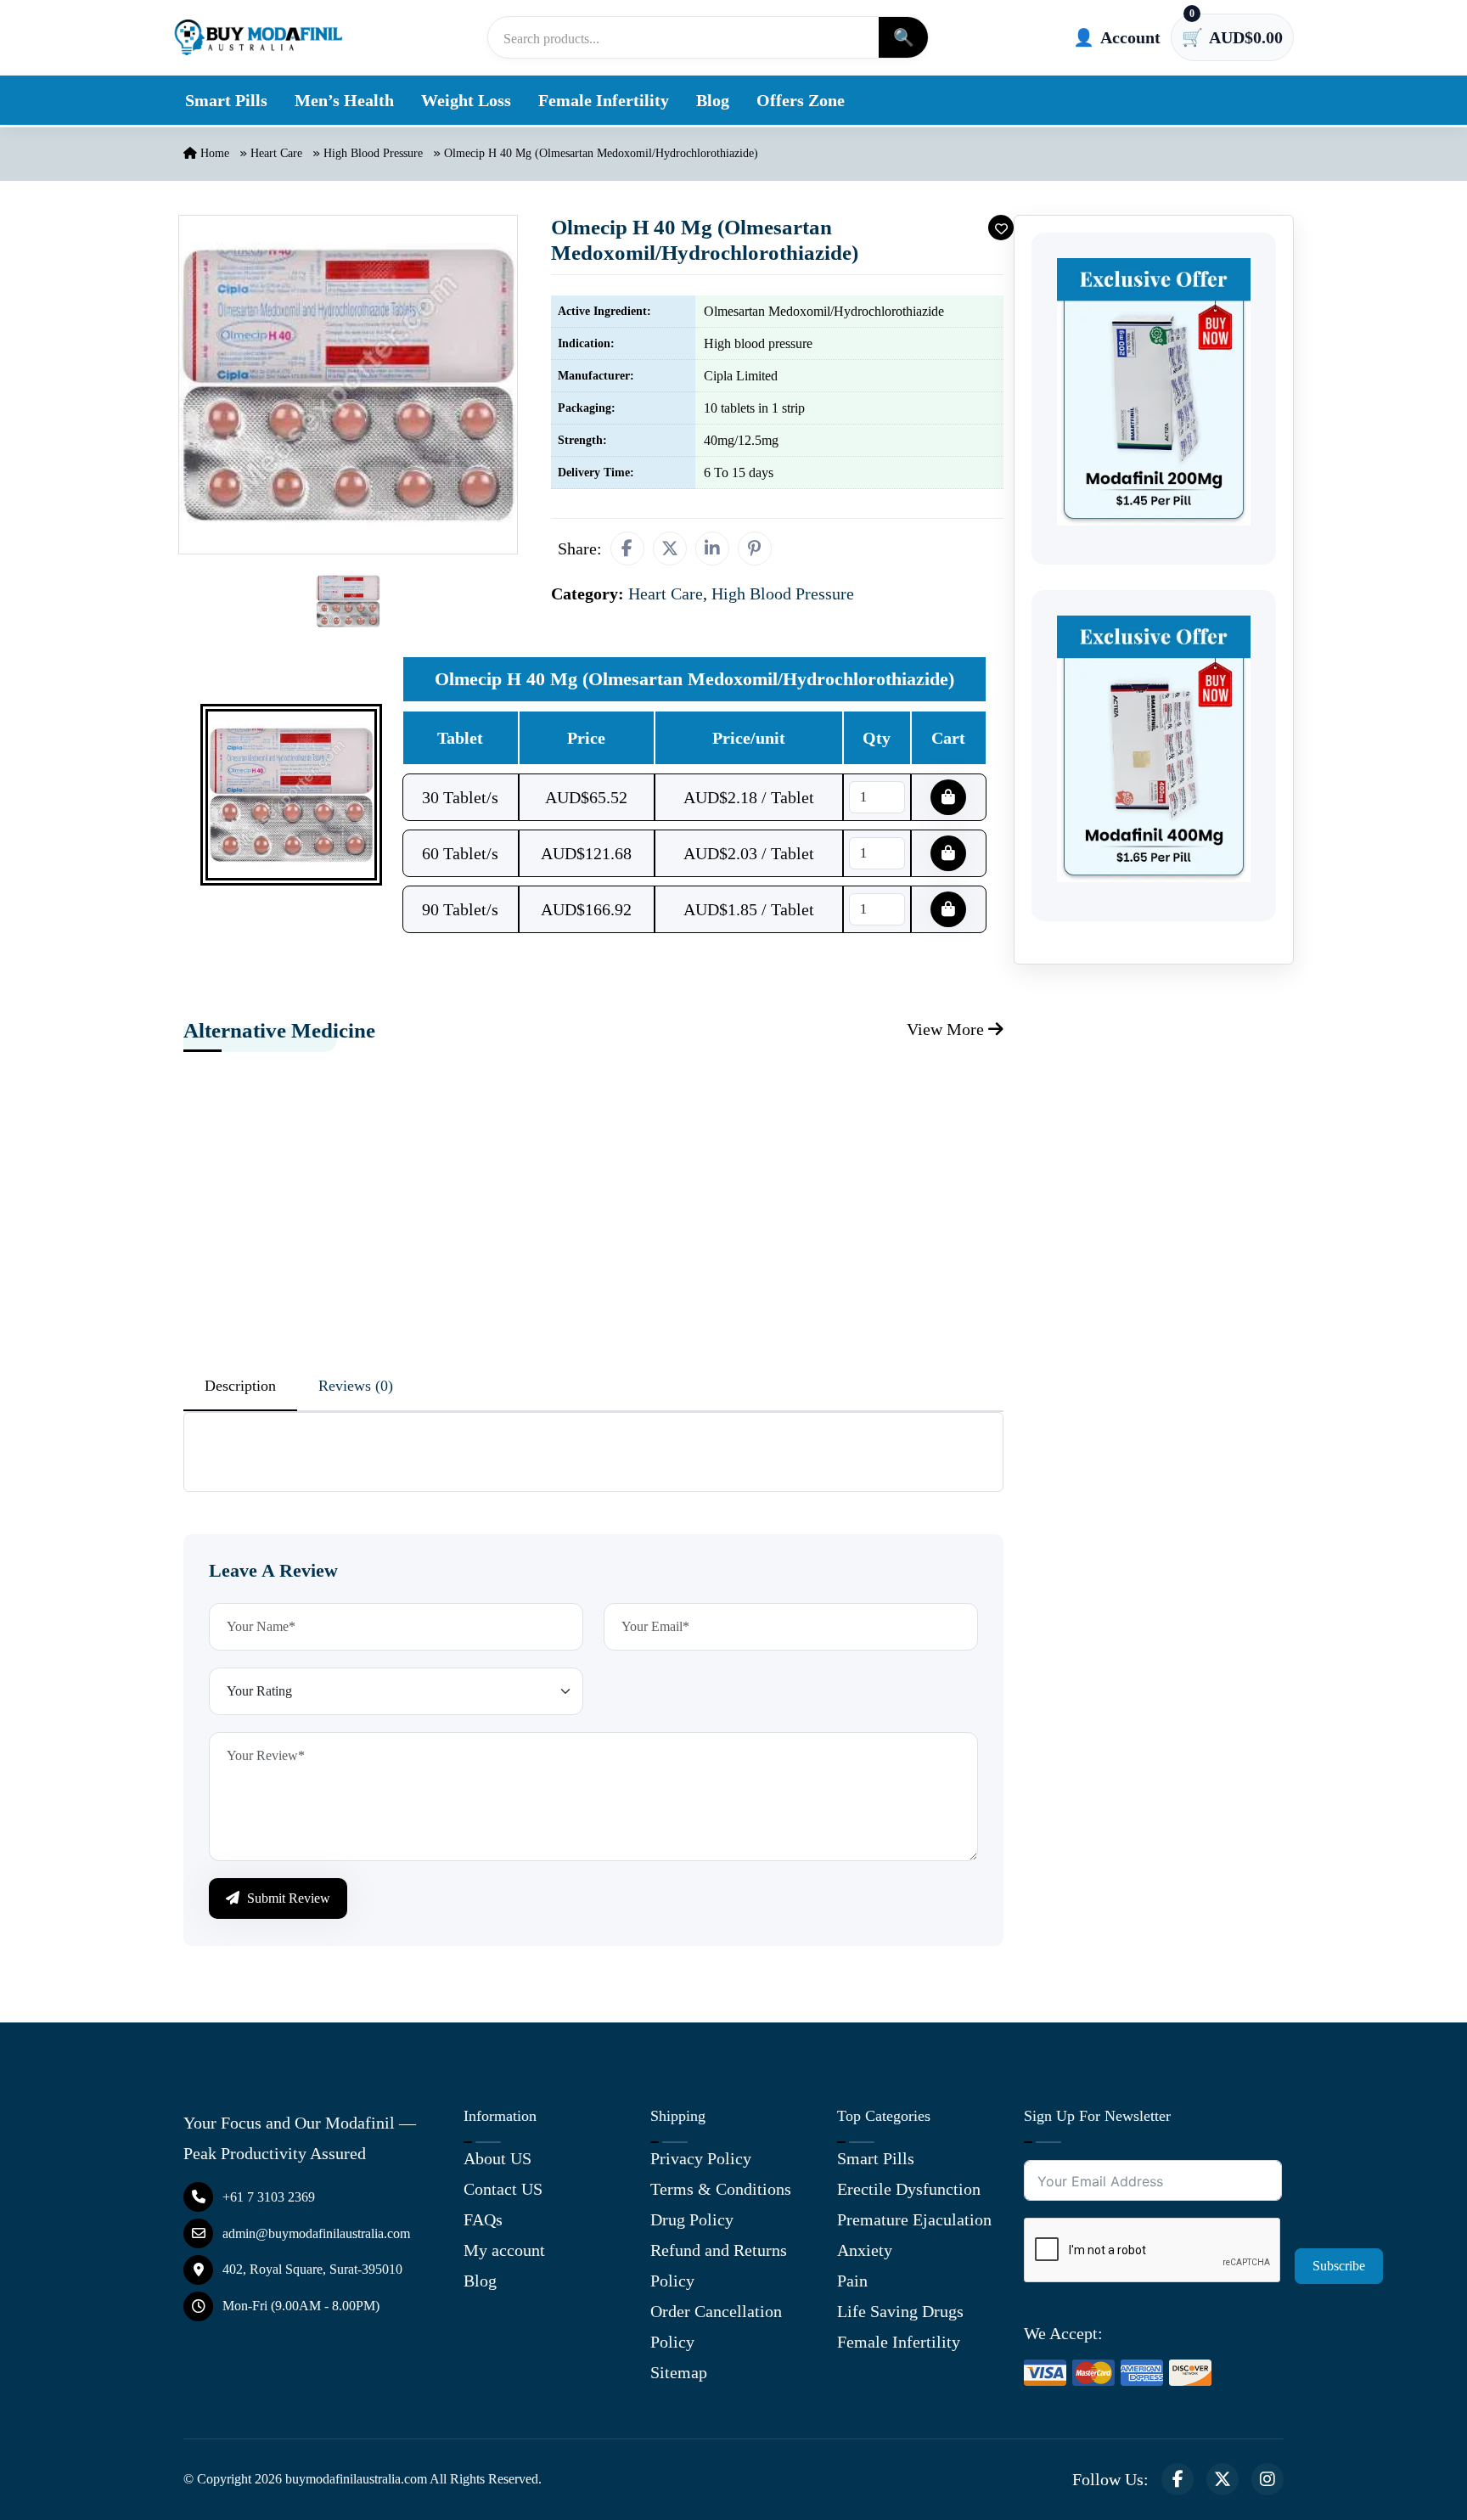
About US (497, 2158)
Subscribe (1339, 2266)
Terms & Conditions (721, 2189)
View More (947, 1029)
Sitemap (679, 2372)
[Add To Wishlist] (1001, 228)
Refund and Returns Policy (719, 2265)
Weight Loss (466, 100)
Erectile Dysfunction (909, 2189)
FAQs (483, 2219)
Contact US (503, 2189)
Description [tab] (240, 1386)
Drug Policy (692, 2219)
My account (504, 2250)
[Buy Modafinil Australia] (258, 37)
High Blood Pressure (373, 153)
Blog (713, 100)
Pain (852, 2281)
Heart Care (276, 153)
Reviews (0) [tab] (356, 1386)
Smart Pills (226, 100)
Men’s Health (344, 100)
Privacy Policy (701, 2158)
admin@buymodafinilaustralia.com (316, 2233)
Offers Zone (801, 100)
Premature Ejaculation (914, 2219)
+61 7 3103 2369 (269, 2197)
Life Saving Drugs (900, 2311)
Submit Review (287, 1898)
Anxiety (865, 2250)
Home (213, 153)
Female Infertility (604, 100)
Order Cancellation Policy (716, 2326)
